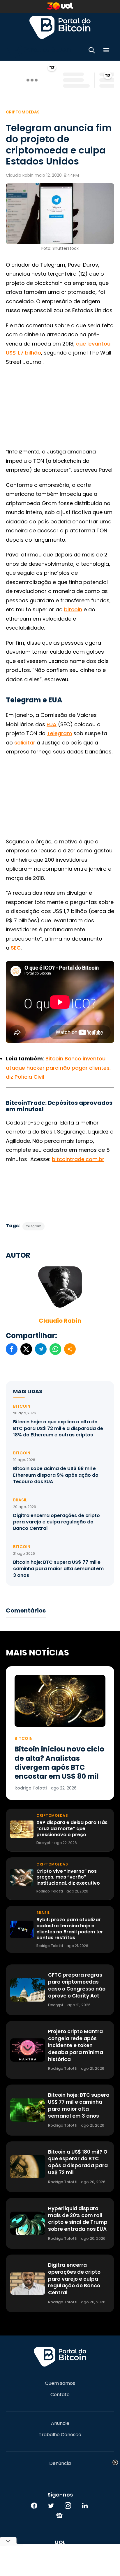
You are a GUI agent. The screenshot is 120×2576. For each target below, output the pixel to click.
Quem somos (60, 2383)
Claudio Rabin (60, 1321)
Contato (60, 2395)
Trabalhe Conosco (60, 2435)
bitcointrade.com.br (78, 1159)
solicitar (25, 743)
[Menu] (106, 51)
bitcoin (73, 609)
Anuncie (60, 2423)
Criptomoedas (23, 112)
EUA (52, 724)
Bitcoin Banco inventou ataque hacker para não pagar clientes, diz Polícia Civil (58, 1068)
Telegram (59, 733)
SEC (16, 948)
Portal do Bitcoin (60, 27)
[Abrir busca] (92, 51)
